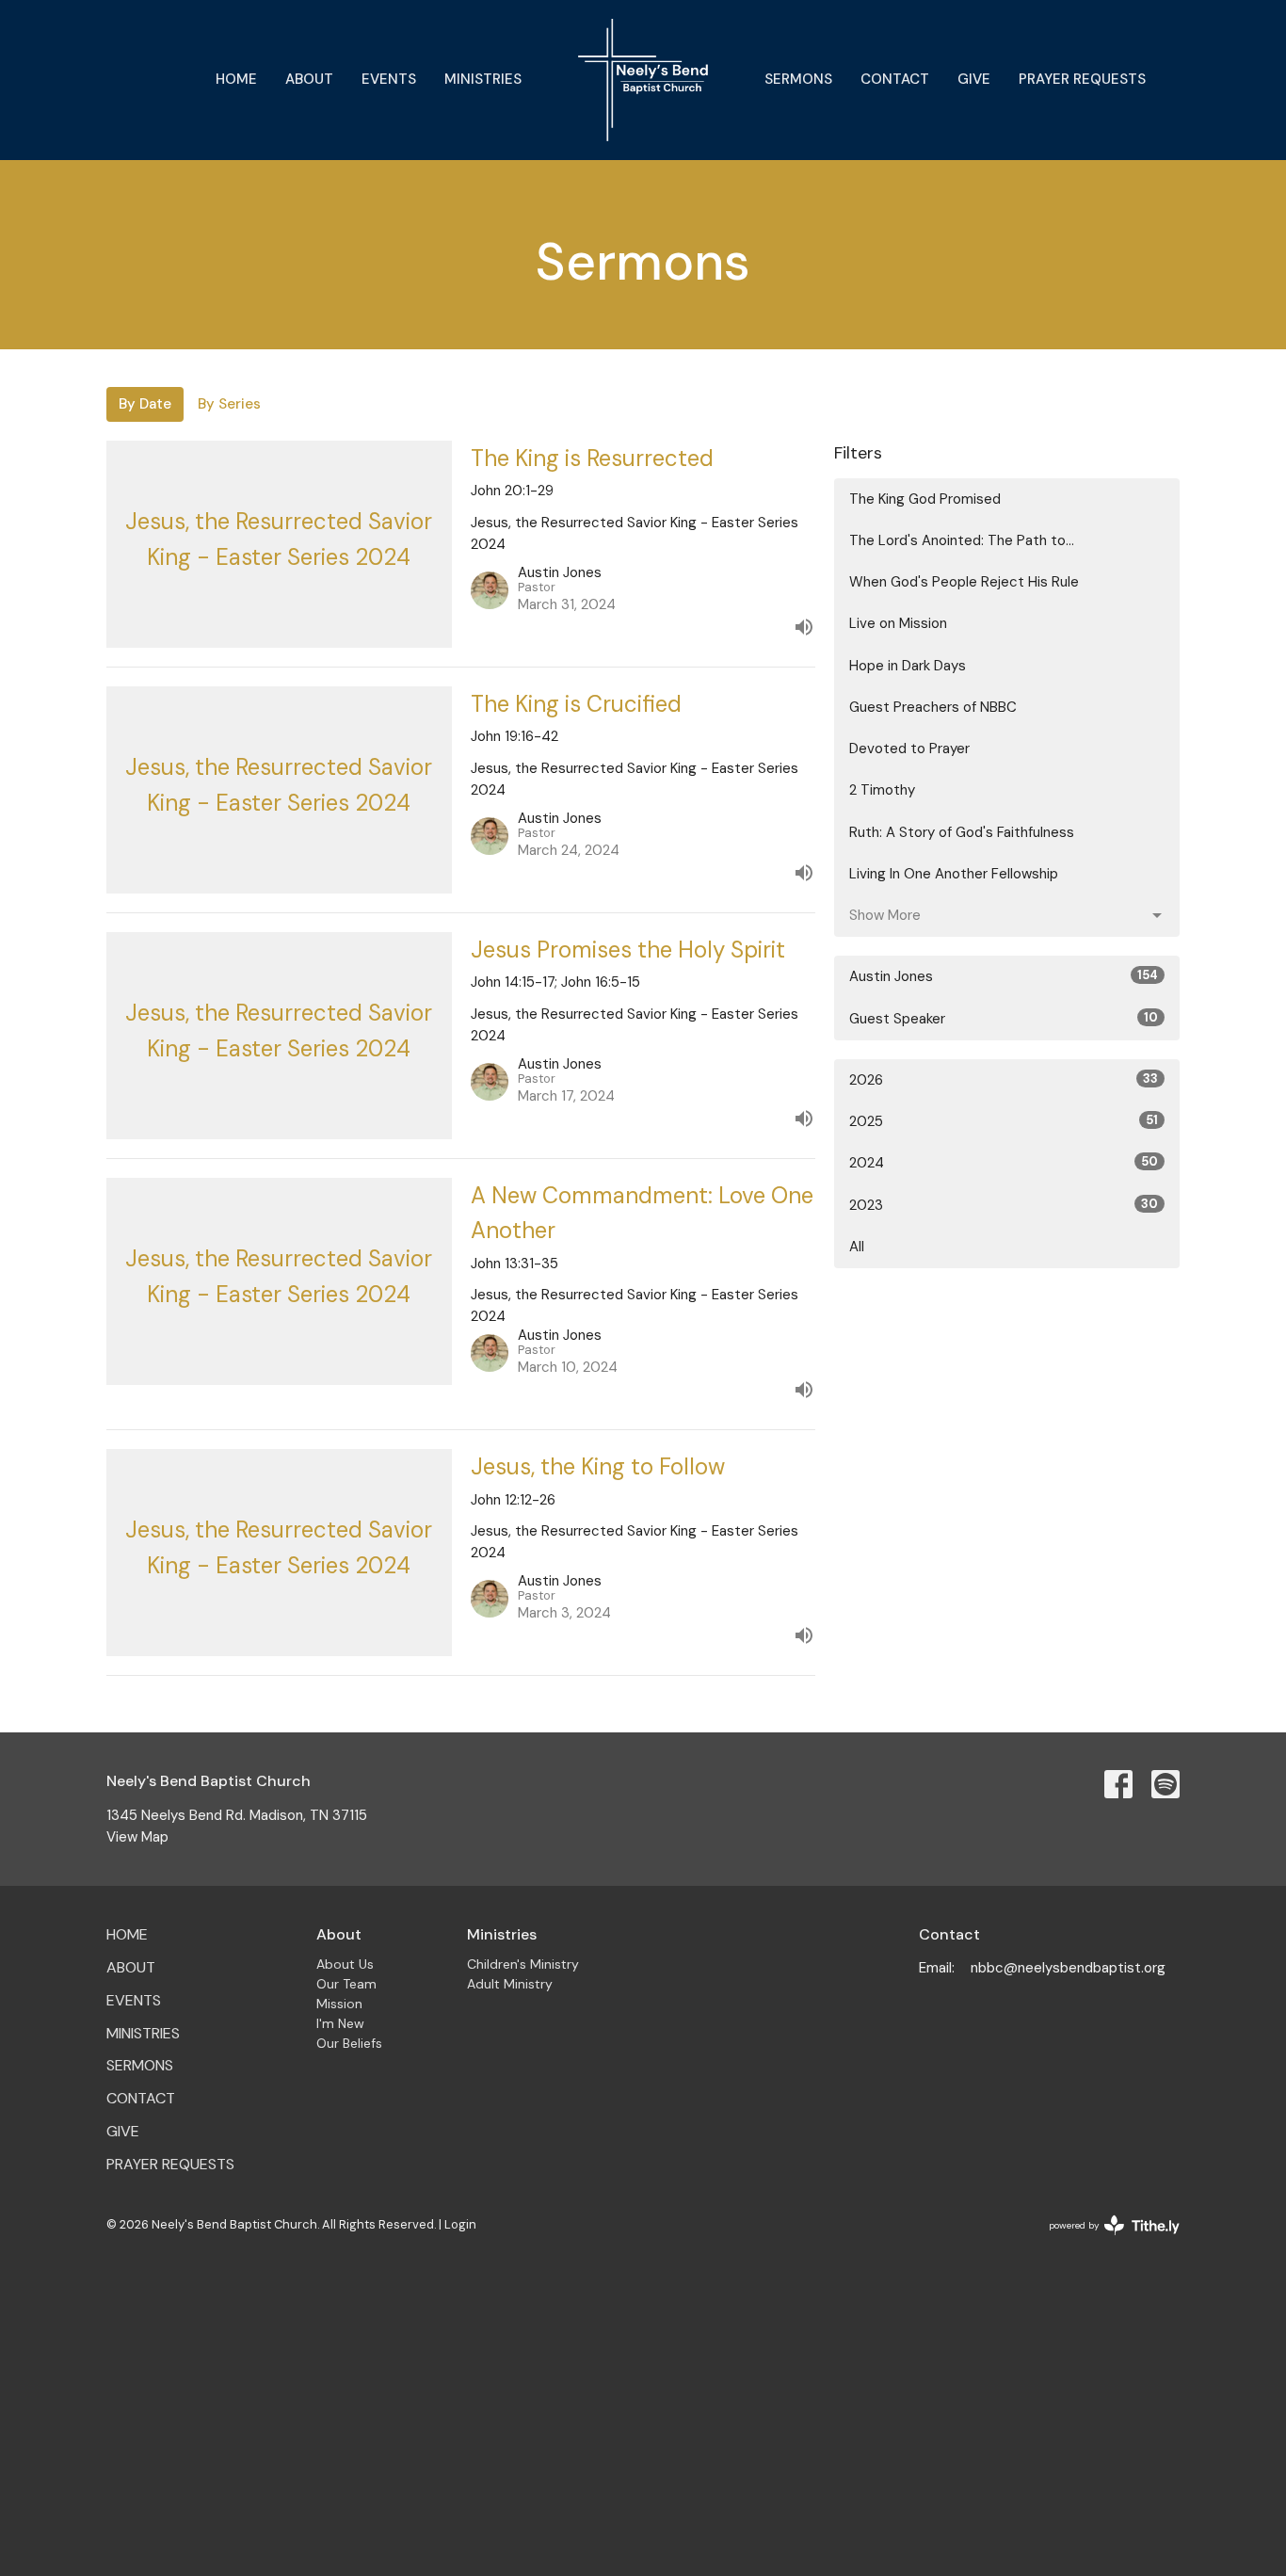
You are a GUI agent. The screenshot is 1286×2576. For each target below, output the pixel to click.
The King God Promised (925, 499)
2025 (1004, 1121)
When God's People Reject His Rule (964, 582)
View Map (137, 1837)
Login (460, 2224)
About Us (345, 1964)
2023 (1004, 1205)
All (857, 1247)
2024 (1004, 1163)
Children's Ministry (523, 1964)
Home (236, 79)
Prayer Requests (1082, 79)
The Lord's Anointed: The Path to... (962, 540)
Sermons (798, 79)
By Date (145, 404)
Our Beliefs (349, 2043)
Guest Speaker (1004, 1019)
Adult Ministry (510, 1984)
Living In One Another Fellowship (954, 874)
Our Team (346, 1984)
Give (974, 79)
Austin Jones (1004, 976)
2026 (1004, 1080)
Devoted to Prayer (909, 749)
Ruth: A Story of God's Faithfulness (962, 832)
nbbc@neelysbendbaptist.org (1068, 1968)
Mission (339, 2004)
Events (389, 79)
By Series (229, 404)
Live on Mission (898, 623)
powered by (1103, 2241)
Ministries (483, 79)
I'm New (340, 2023)
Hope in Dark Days (908, 666)
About (309, 79)
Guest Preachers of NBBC (933, 707)
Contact (895, 79)
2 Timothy (882, 790)
